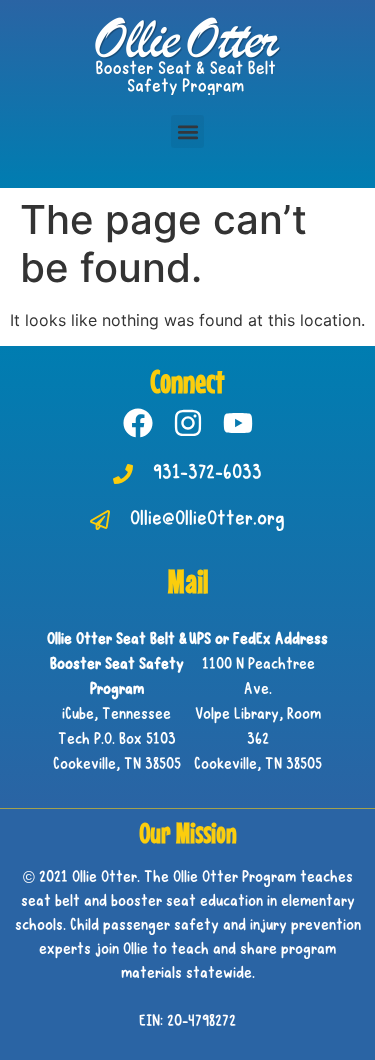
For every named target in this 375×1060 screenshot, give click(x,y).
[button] (187, 131)
